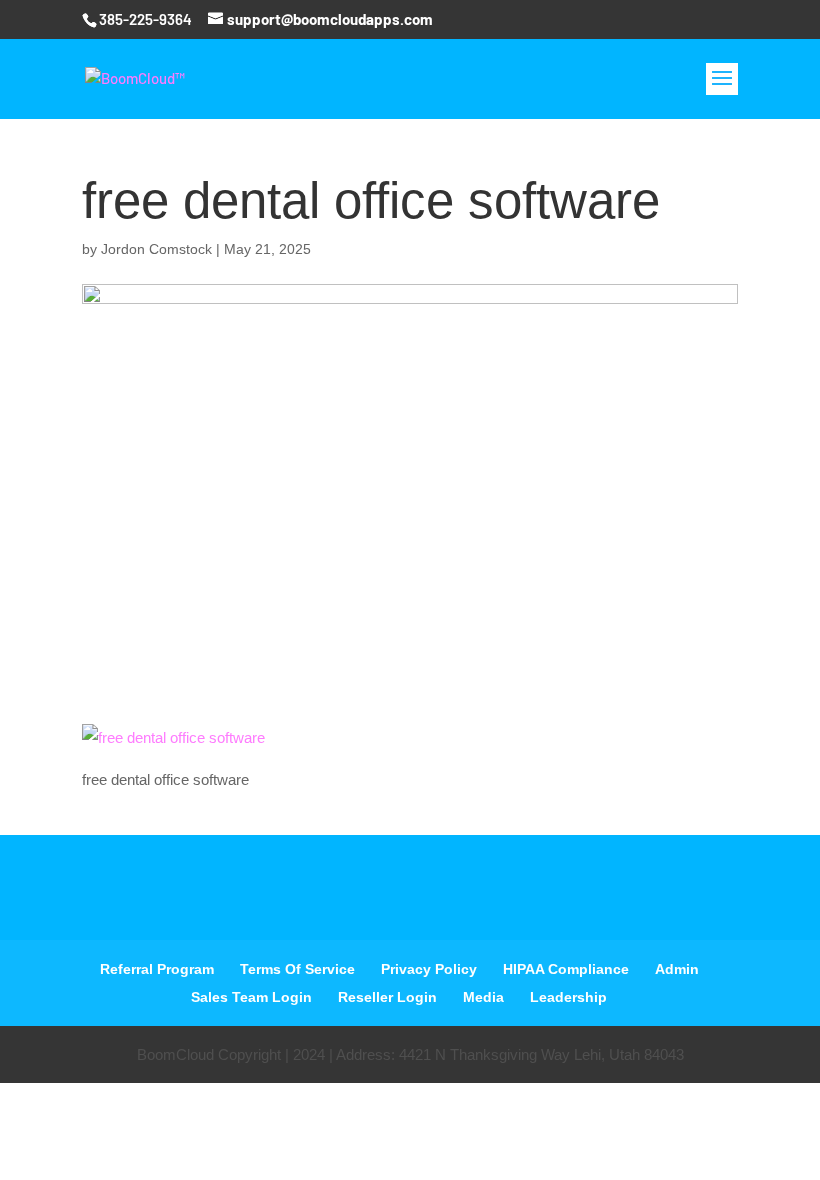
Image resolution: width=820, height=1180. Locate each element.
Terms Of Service (297, 969)
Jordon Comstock (156, 249)
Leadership (568, 997)
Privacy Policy (429, 969)
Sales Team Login (251, 997)
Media (483, 997)
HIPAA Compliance (566, 969)
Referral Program (157, 969)
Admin (677, 969)
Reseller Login (387, 997)
